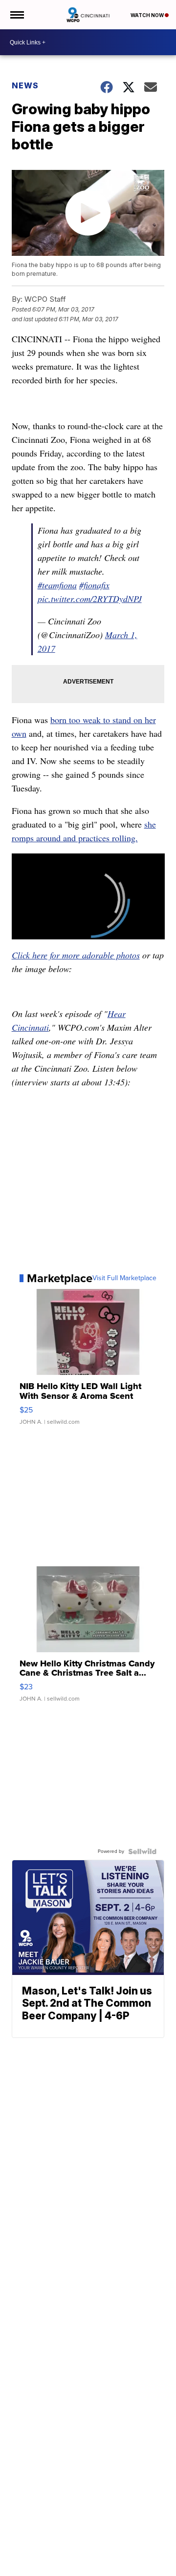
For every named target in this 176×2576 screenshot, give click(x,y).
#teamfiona (57, 585)
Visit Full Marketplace (124, 1278)
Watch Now (148, 15)
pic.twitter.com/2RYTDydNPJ (90, 599)
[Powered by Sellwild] (142, 1851)
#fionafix (94, 585)
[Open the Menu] (16, 15)
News (25, 85)
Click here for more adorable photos (76, 955)
